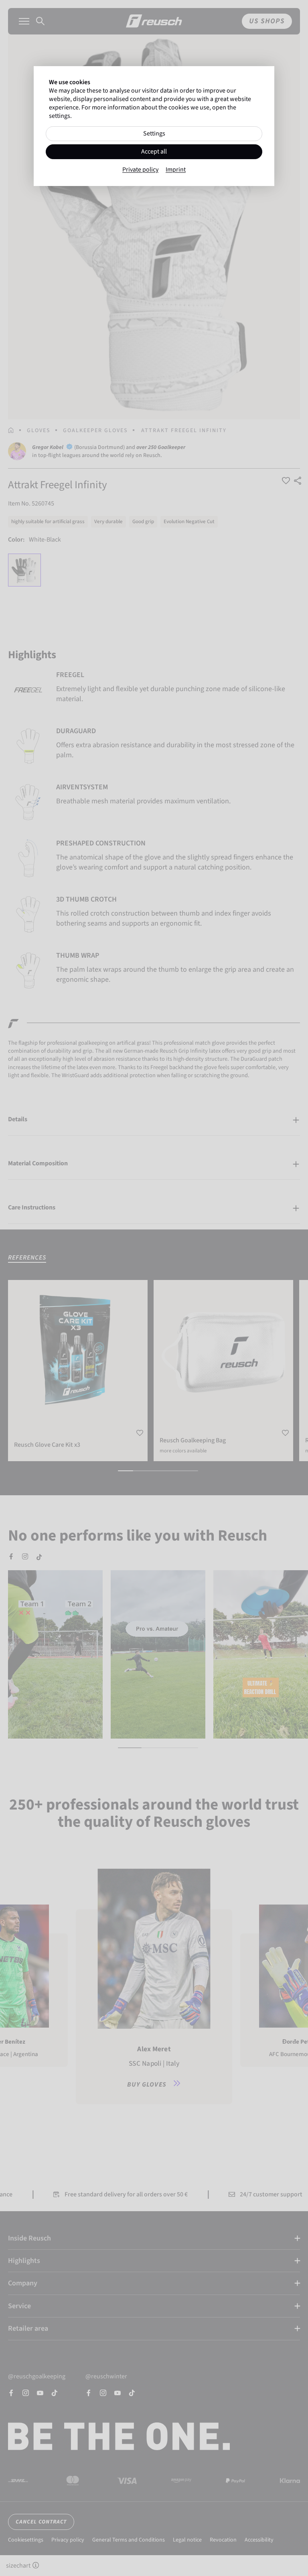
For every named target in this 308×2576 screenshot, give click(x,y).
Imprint (176, 170)
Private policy (140, 170)
